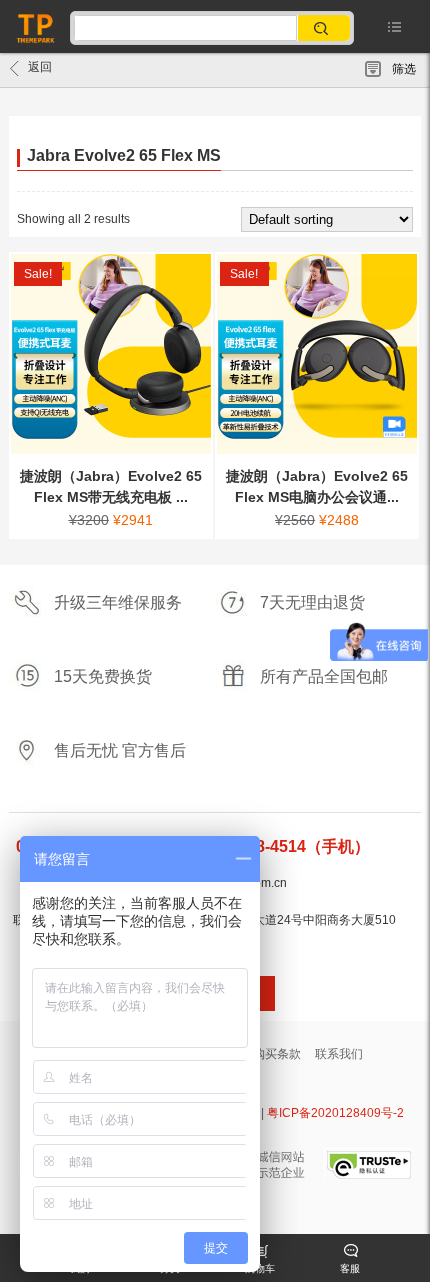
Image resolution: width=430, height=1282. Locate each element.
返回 (40, 67)
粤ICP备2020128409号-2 (335, 1113)
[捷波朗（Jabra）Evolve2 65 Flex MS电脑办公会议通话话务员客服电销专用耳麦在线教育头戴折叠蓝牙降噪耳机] (317, 354)
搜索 (324, 28)
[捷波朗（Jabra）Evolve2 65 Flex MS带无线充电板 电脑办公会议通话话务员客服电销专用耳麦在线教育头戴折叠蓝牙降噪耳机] (111, 354)
